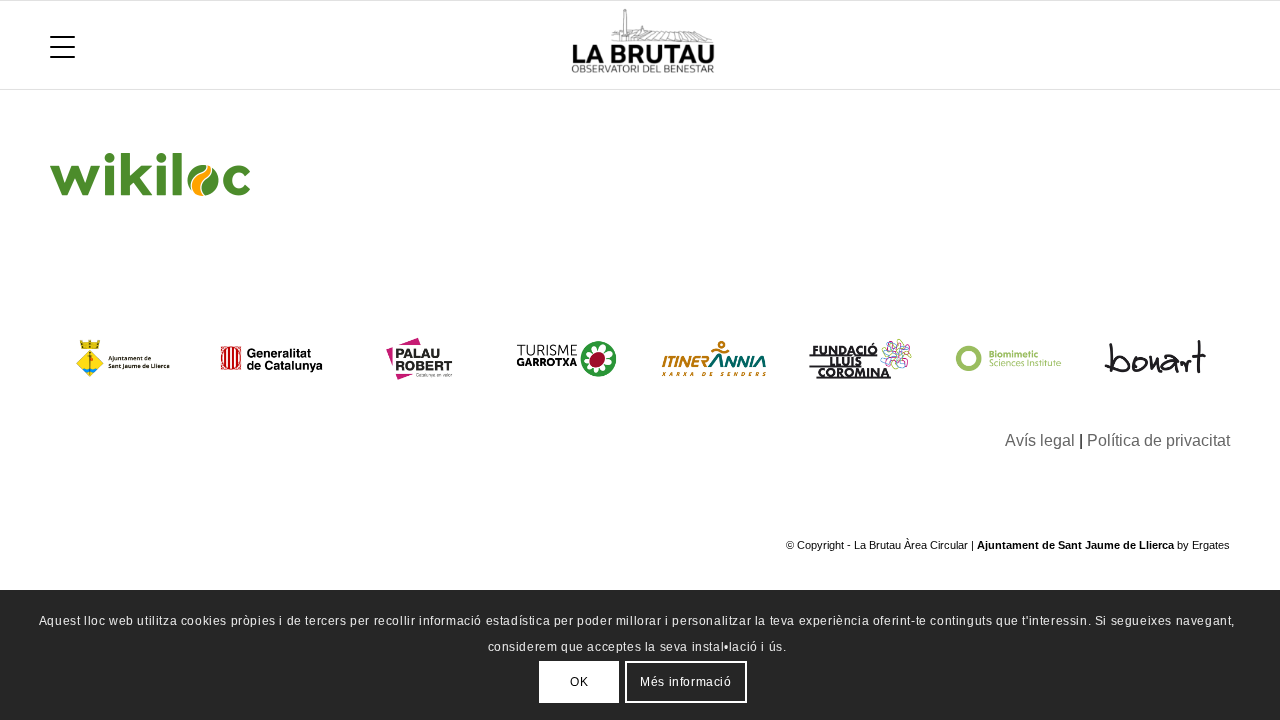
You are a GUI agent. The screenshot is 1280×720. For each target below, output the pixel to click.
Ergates (1211, 545)
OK (579, 681)
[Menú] (62, 45)
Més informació (685, 681)
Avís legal (1040, 440)
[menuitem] (62, 45)
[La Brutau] (876, 45)
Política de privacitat (1158, 440)
